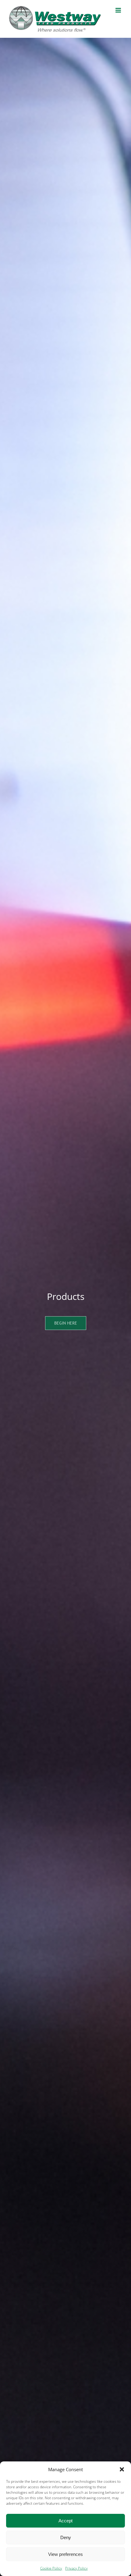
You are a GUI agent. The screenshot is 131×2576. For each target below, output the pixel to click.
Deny (66, 2537)
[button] (122, 2469)
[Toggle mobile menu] (119, 10)
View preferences (65, 2554)
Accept (65, 2521)
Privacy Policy (76, 2568)
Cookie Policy (51, 2568)
